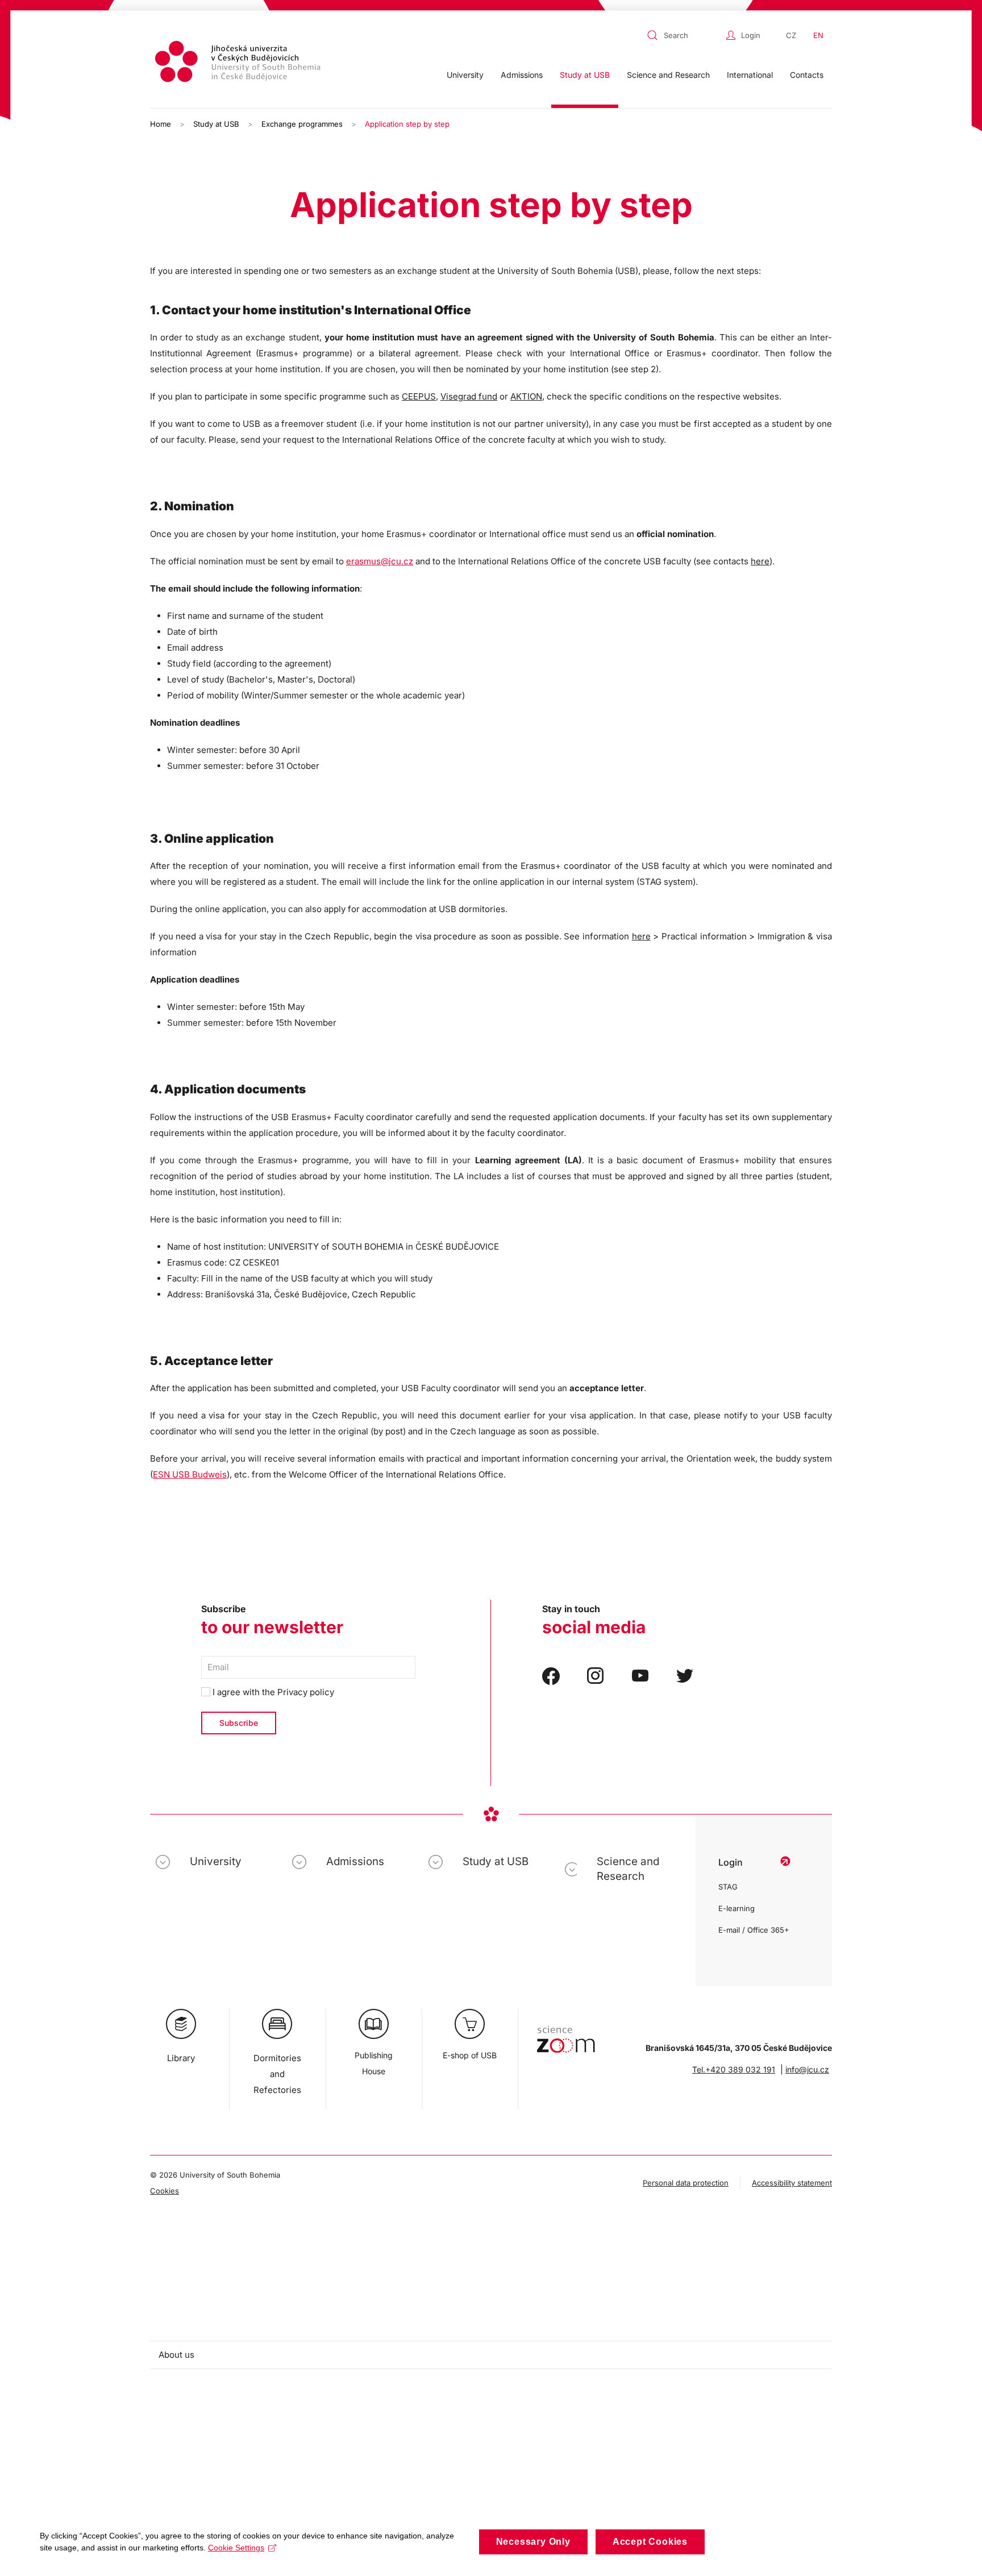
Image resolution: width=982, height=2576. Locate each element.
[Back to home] (239, 63)
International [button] (750, 75)
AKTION (526, 396)
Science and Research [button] (668, 75)
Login (751, 35)
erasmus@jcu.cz (380, 561)
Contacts (807, 75)
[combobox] (684, 35)
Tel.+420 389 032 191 (734, 2069)
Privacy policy (306, 1692)
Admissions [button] (522, 75)
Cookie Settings (236, 2548)
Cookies (165, 2191)
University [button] (465, 75)
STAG (728, 1887)
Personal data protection (686, 2183)
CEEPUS (419, 396)
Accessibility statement (792, 2183)
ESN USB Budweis (190, 1474)
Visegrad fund (469, 396)
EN (818, 35)
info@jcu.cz (807, 2069)
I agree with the (272, 1692)
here (760, 561)
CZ (791, 35)
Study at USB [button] (585, 75)
